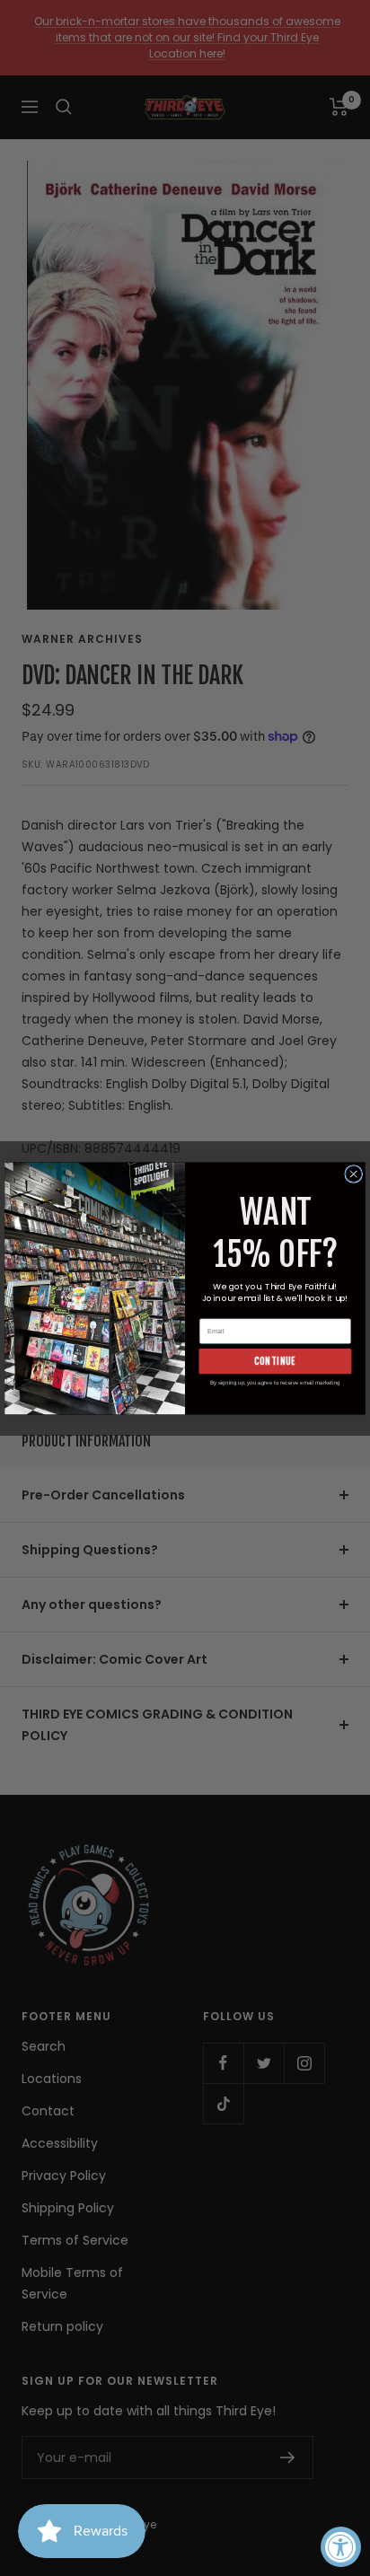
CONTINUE (275, 1361)
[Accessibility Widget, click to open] (341, 2547)
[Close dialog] (354, 1174)
